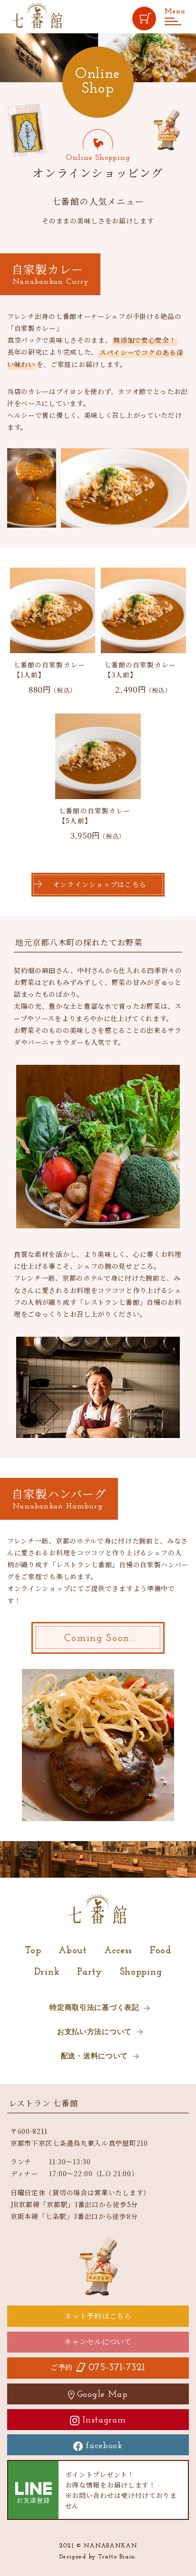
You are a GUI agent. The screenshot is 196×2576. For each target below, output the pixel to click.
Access (118, 1951)
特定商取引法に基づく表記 (94, 2008)
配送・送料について (94, 2057)
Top (33, 1951)
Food (161, 1951)
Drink (47, 1972)
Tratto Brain (117, 2557)
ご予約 (98, 2367)
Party (90, 1972)
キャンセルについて (98, 2341)
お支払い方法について (94, 2032)
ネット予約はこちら (98, 2316)
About (73, 1951)
